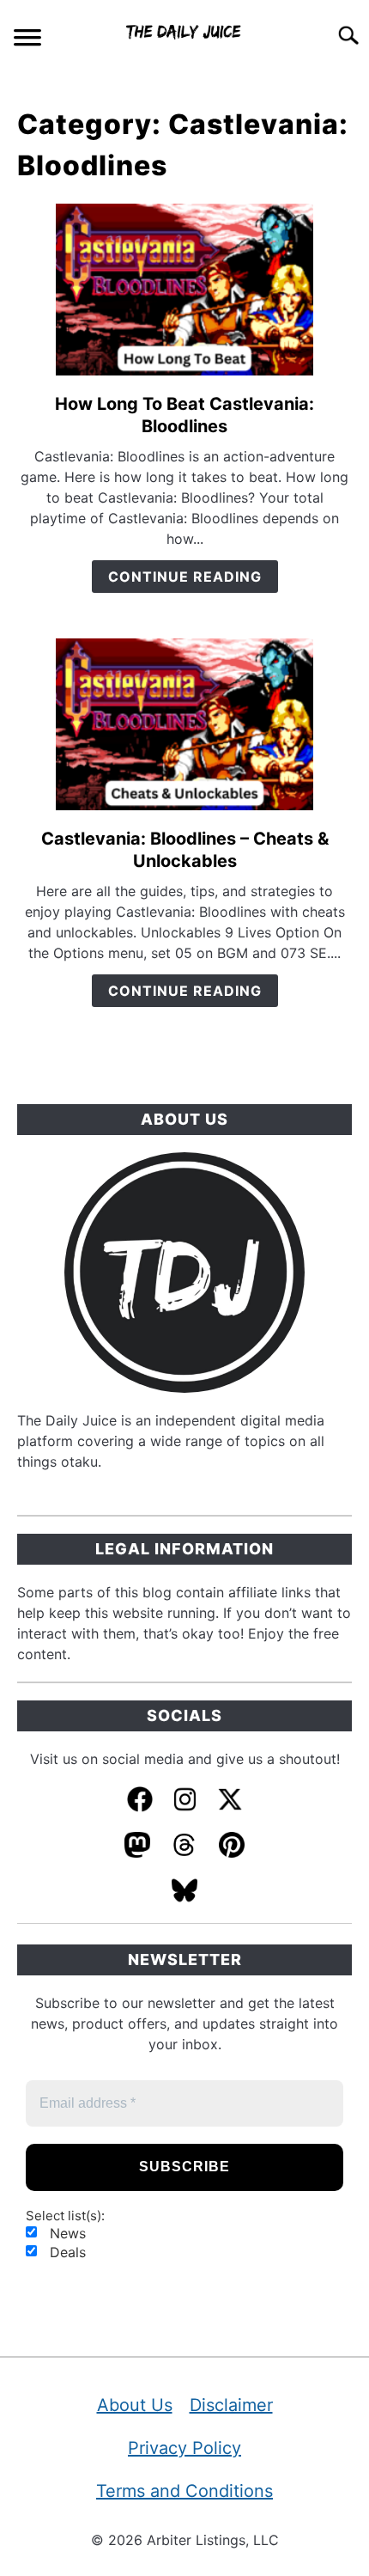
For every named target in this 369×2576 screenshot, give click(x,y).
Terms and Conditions (184, 2491)
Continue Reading (185, 577)
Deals (66, 2252)
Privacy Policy (184, 2448)
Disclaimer (231, 2405)
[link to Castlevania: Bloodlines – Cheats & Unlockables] (184, 724)
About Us (135, 2405)
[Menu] (27, 40)
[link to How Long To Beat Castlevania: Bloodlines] (184, 290)
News (66, 2233)
